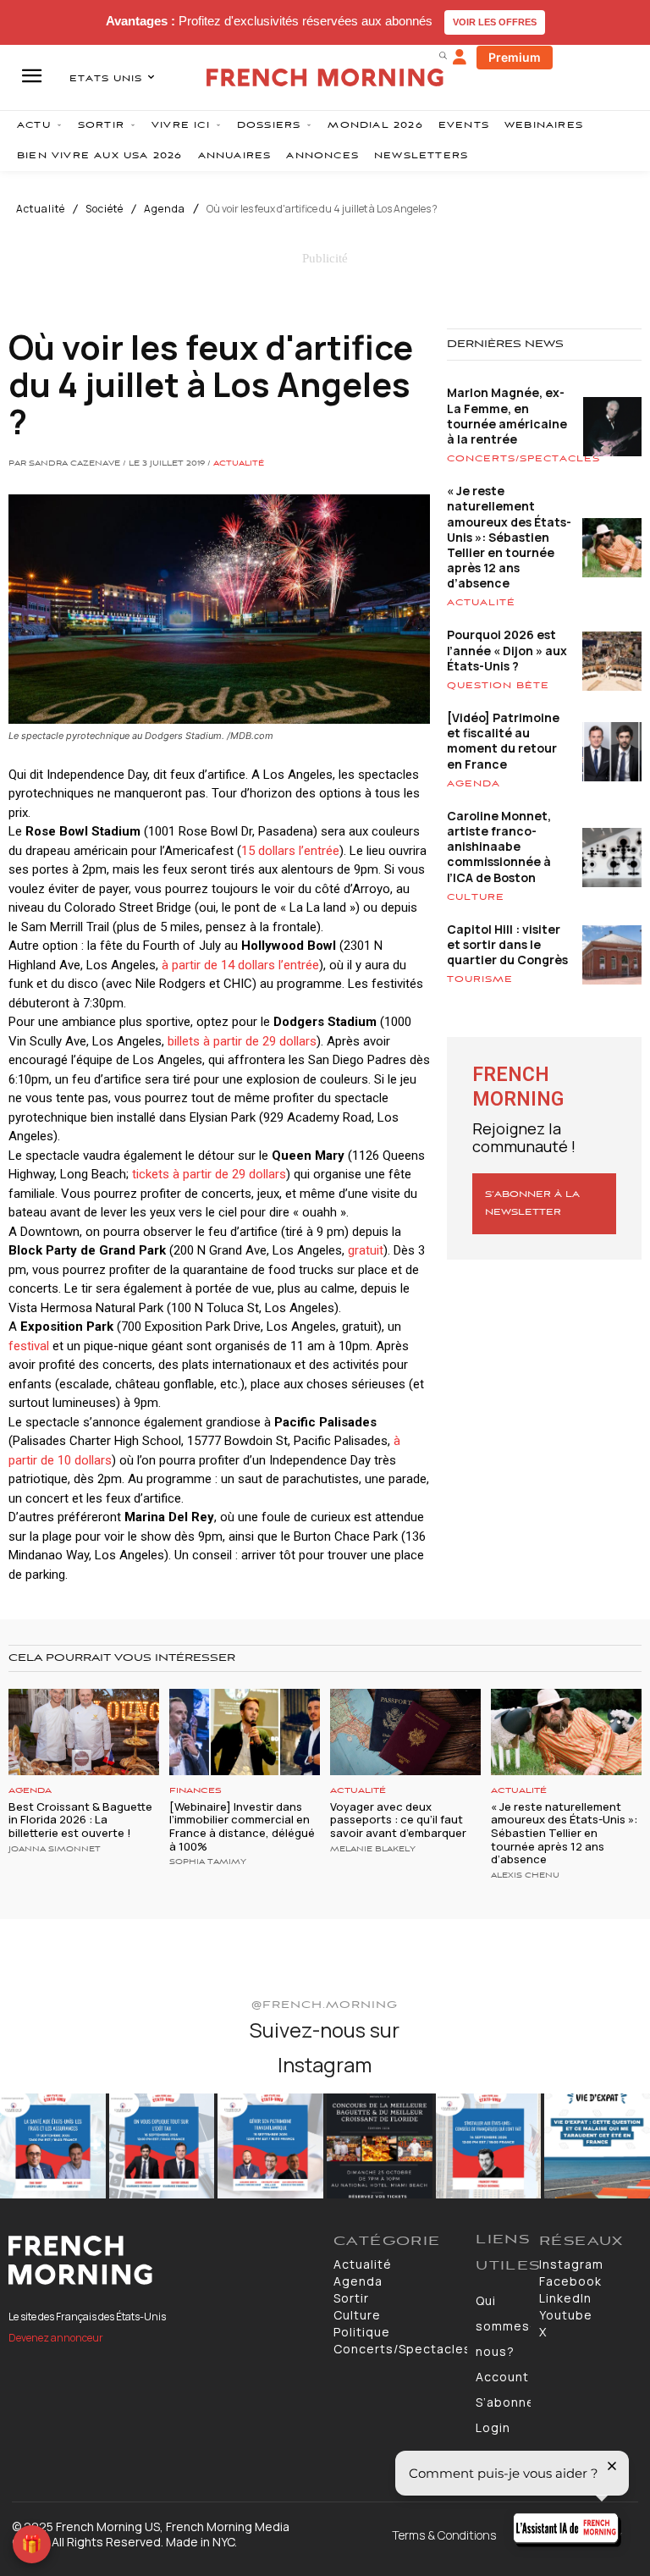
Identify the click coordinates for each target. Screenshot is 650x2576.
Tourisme (480, 979)
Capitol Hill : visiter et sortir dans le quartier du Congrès (507, 944)
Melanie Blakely (373, 1850)
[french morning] (325, 77)
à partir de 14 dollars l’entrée (240, 965)
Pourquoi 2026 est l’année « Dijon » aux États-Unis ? (507, 650)
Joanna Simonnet (55, 1850)
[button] (443, 55)
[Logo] (162, 2260)
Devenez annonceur (56, 2338)
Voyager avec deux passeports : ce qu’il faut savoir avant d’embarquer (398, 1820)
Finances (196, 1791)
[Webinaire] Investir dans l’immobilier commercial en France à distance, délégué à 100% (242, 1826)
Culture (476, 897)
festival (29, 1346)
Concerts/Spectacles (523, 459)
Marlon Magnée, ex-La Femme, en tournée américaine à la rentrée (507, 416)
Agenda (165, 209)
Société (105, 209)
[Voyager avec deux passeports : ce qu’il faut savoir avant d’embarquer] (405, 1732)
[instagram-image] (53, 2146)
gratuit (366, 1250)
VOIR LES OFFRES (495, 22)
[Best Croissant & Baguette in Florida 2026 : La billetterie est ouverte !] (84, 1732)
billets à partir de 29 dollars (240, 1041)
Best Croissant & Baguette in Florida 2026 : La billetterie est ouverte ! (80, 1820)
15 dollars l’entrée (290, 851)
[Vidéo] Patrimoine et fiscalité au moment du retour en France (503, 741)
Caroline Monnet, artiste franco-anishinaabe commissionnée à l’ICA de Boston (499, 847)
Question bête (498, 686)
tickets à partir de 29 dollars (209, 1174)
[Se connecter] (460, 58)
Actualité (41, 209)
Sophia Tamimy (208, 1862)
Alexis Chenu (525, 1876)
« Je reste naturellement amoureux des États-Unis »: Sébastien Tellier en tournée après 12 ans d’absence (509, 537)
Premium (515, 57)
